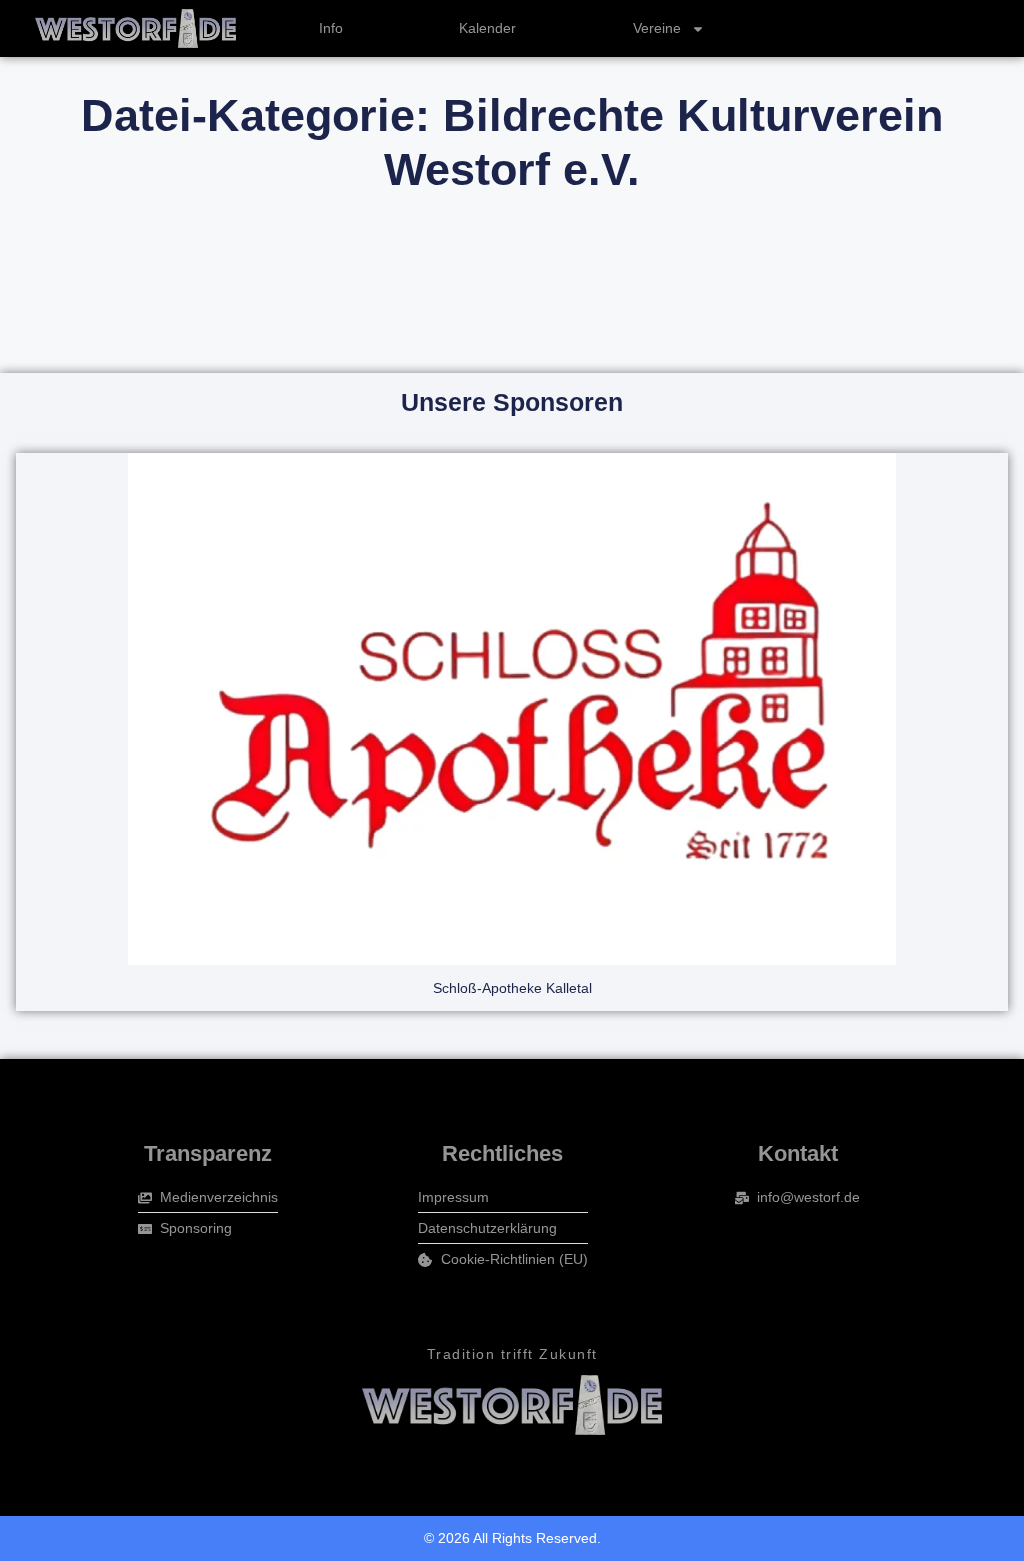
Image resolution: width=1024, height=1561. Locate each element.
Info (331, 28)
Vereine (657, 28)
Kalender (487, 28)
